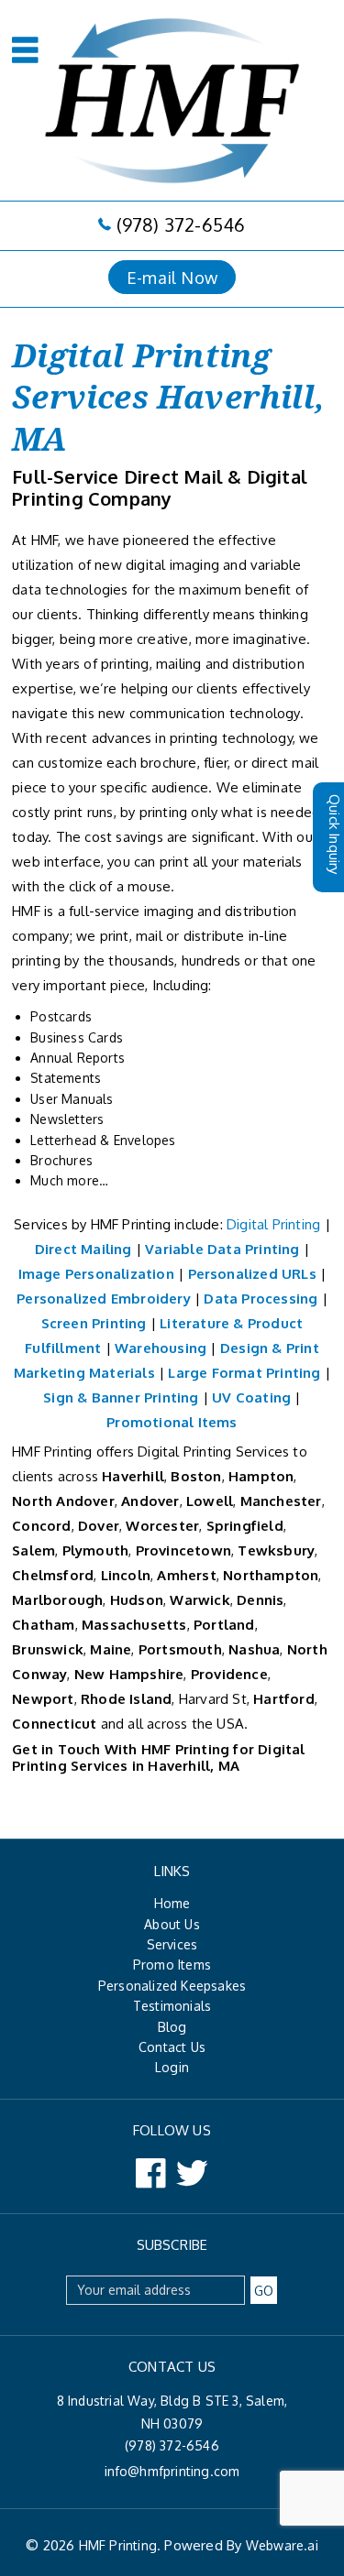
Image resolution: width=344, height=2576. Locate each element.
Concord (41, 1526)
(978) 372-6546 (181, 224)
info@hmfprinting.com (172, 2471)
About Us (172, 1924)
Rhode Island (126, 1699)
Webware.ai (282, 2545)
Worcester (162, 1526)
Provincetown (183, 1550)
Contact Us (172, 2047)
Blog (172, 2027)
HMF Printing (118, 2545)
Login (172, 2067)
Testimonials (172, 2006)
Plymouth (96, 1550)
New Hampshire (128, 1674)
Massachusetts (134, 1625)
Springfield (245, 1526)
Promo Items (172, 1965)
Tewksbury (276, 1550)
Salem (33, 1550)
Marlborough (57, 1600)
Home (172, 1903)
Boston (196, 1476)
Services (172, 1944)
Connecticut (54, 1724)
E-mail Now (172, 277)
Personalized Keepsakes (172, 1986)
